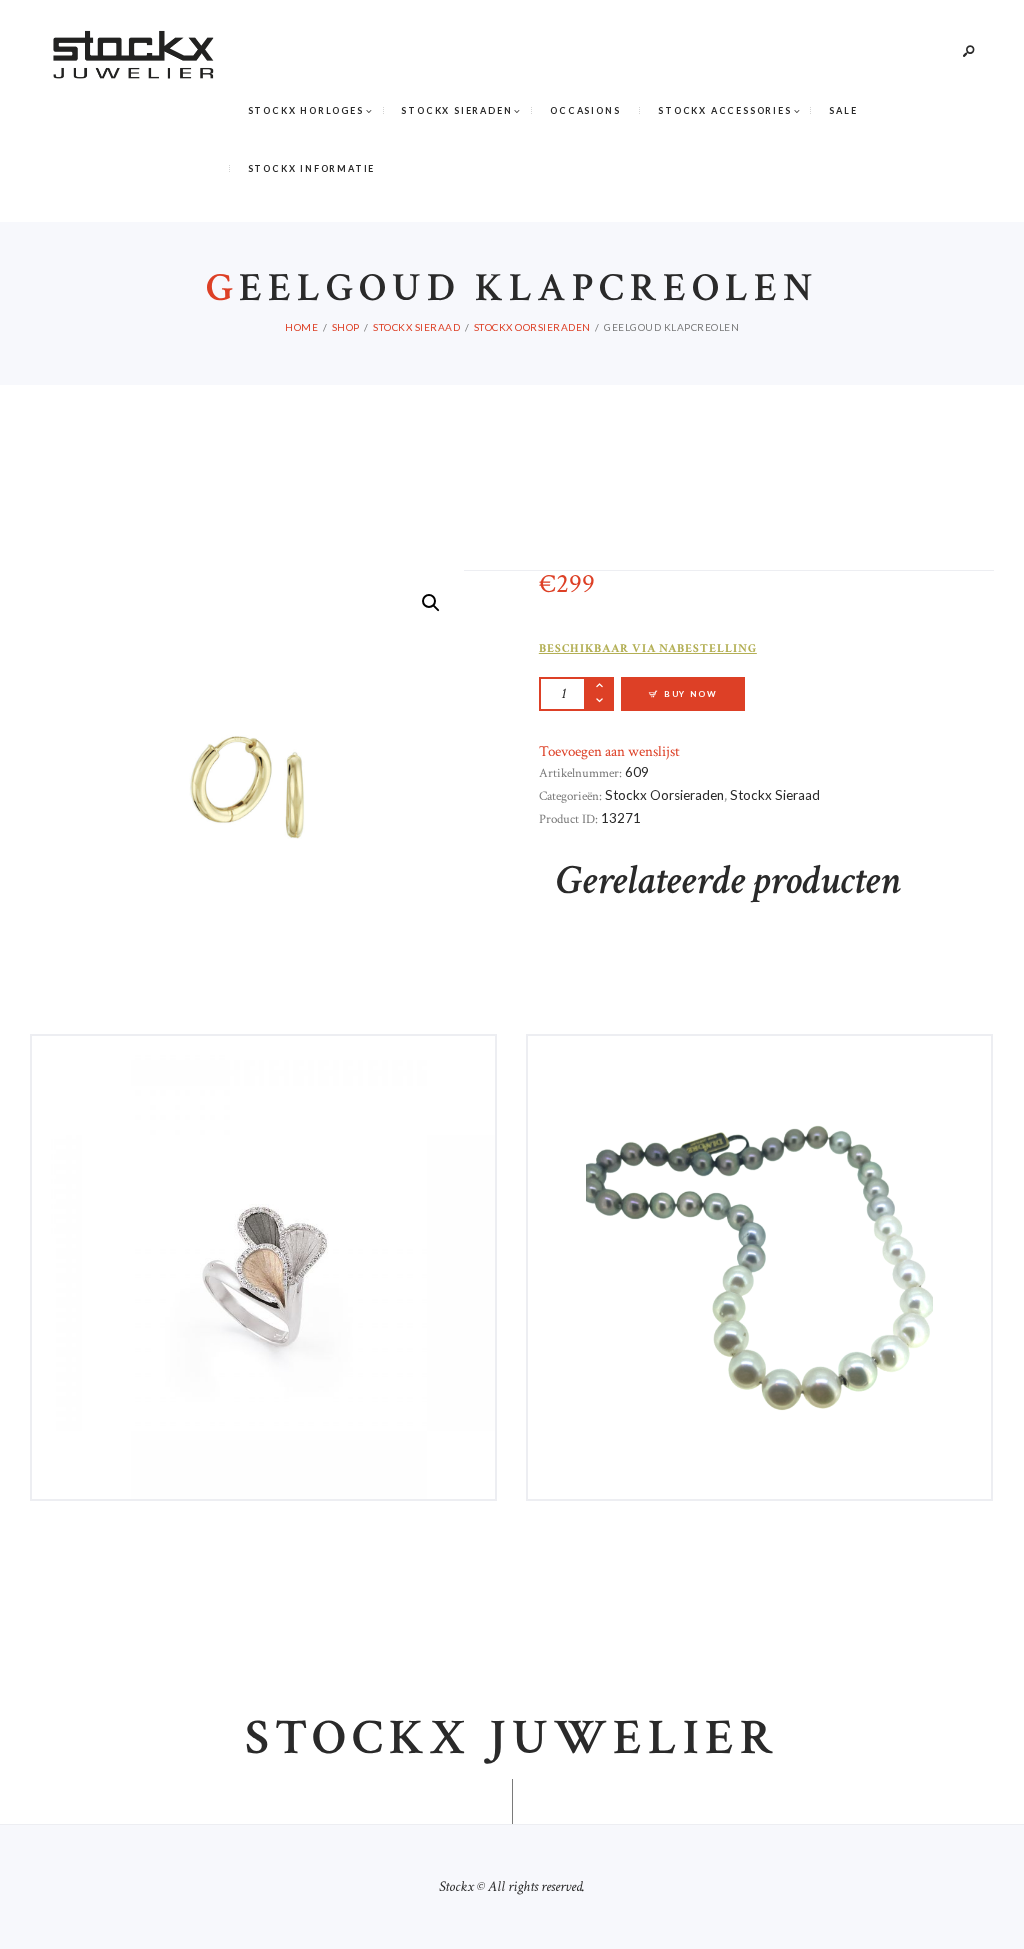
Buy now (691, 694)
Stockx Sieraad (416, 327)
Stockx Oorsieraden (532, 327)
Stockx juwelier (512, 1739)
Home (301, 327)
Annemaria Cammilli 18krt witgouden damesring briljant (263, 1072)
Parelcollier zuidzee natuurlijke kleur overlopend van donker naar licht (759, 1080)
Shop (346, 327)
